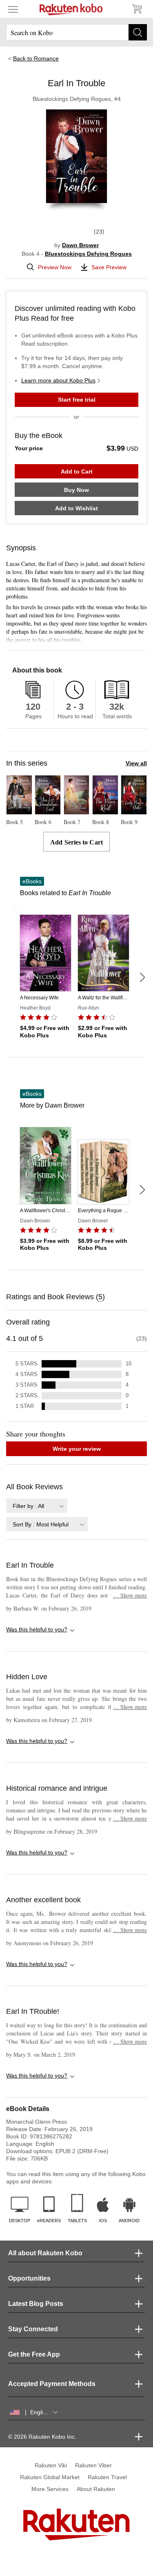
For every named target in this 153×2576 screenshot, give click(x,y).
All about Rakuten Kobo (45, 2253)
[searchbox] (76, 32)
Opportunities (29, 2278)
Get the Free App (34, 2354)
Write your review (77, 1449)
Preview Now (55, 267)
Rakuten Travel (107, 2477)
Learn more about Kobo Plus (58, 380)
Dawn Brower (80, 245)
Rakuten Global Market (50, 2477)
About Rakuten (96, 2489)
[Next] (142, 977)
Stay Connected (33, 2329)
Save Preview (109, 267)
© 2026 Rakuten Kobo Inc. (42, 2437)
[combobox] (37, 1506)
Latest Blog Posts (36, 2304)
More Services (50, 2489)
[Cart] (137, 9)
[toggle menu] (13, 9)
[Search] (138, 32)
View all (136, 763)
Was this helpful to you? (37, 1629)
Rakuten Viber (93, 2465)
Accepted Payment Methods (52, 2384)
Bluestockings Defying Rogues (88, 254)
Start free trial (77, 400)
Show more (130, 1595)
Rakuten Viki (51, 2465)
